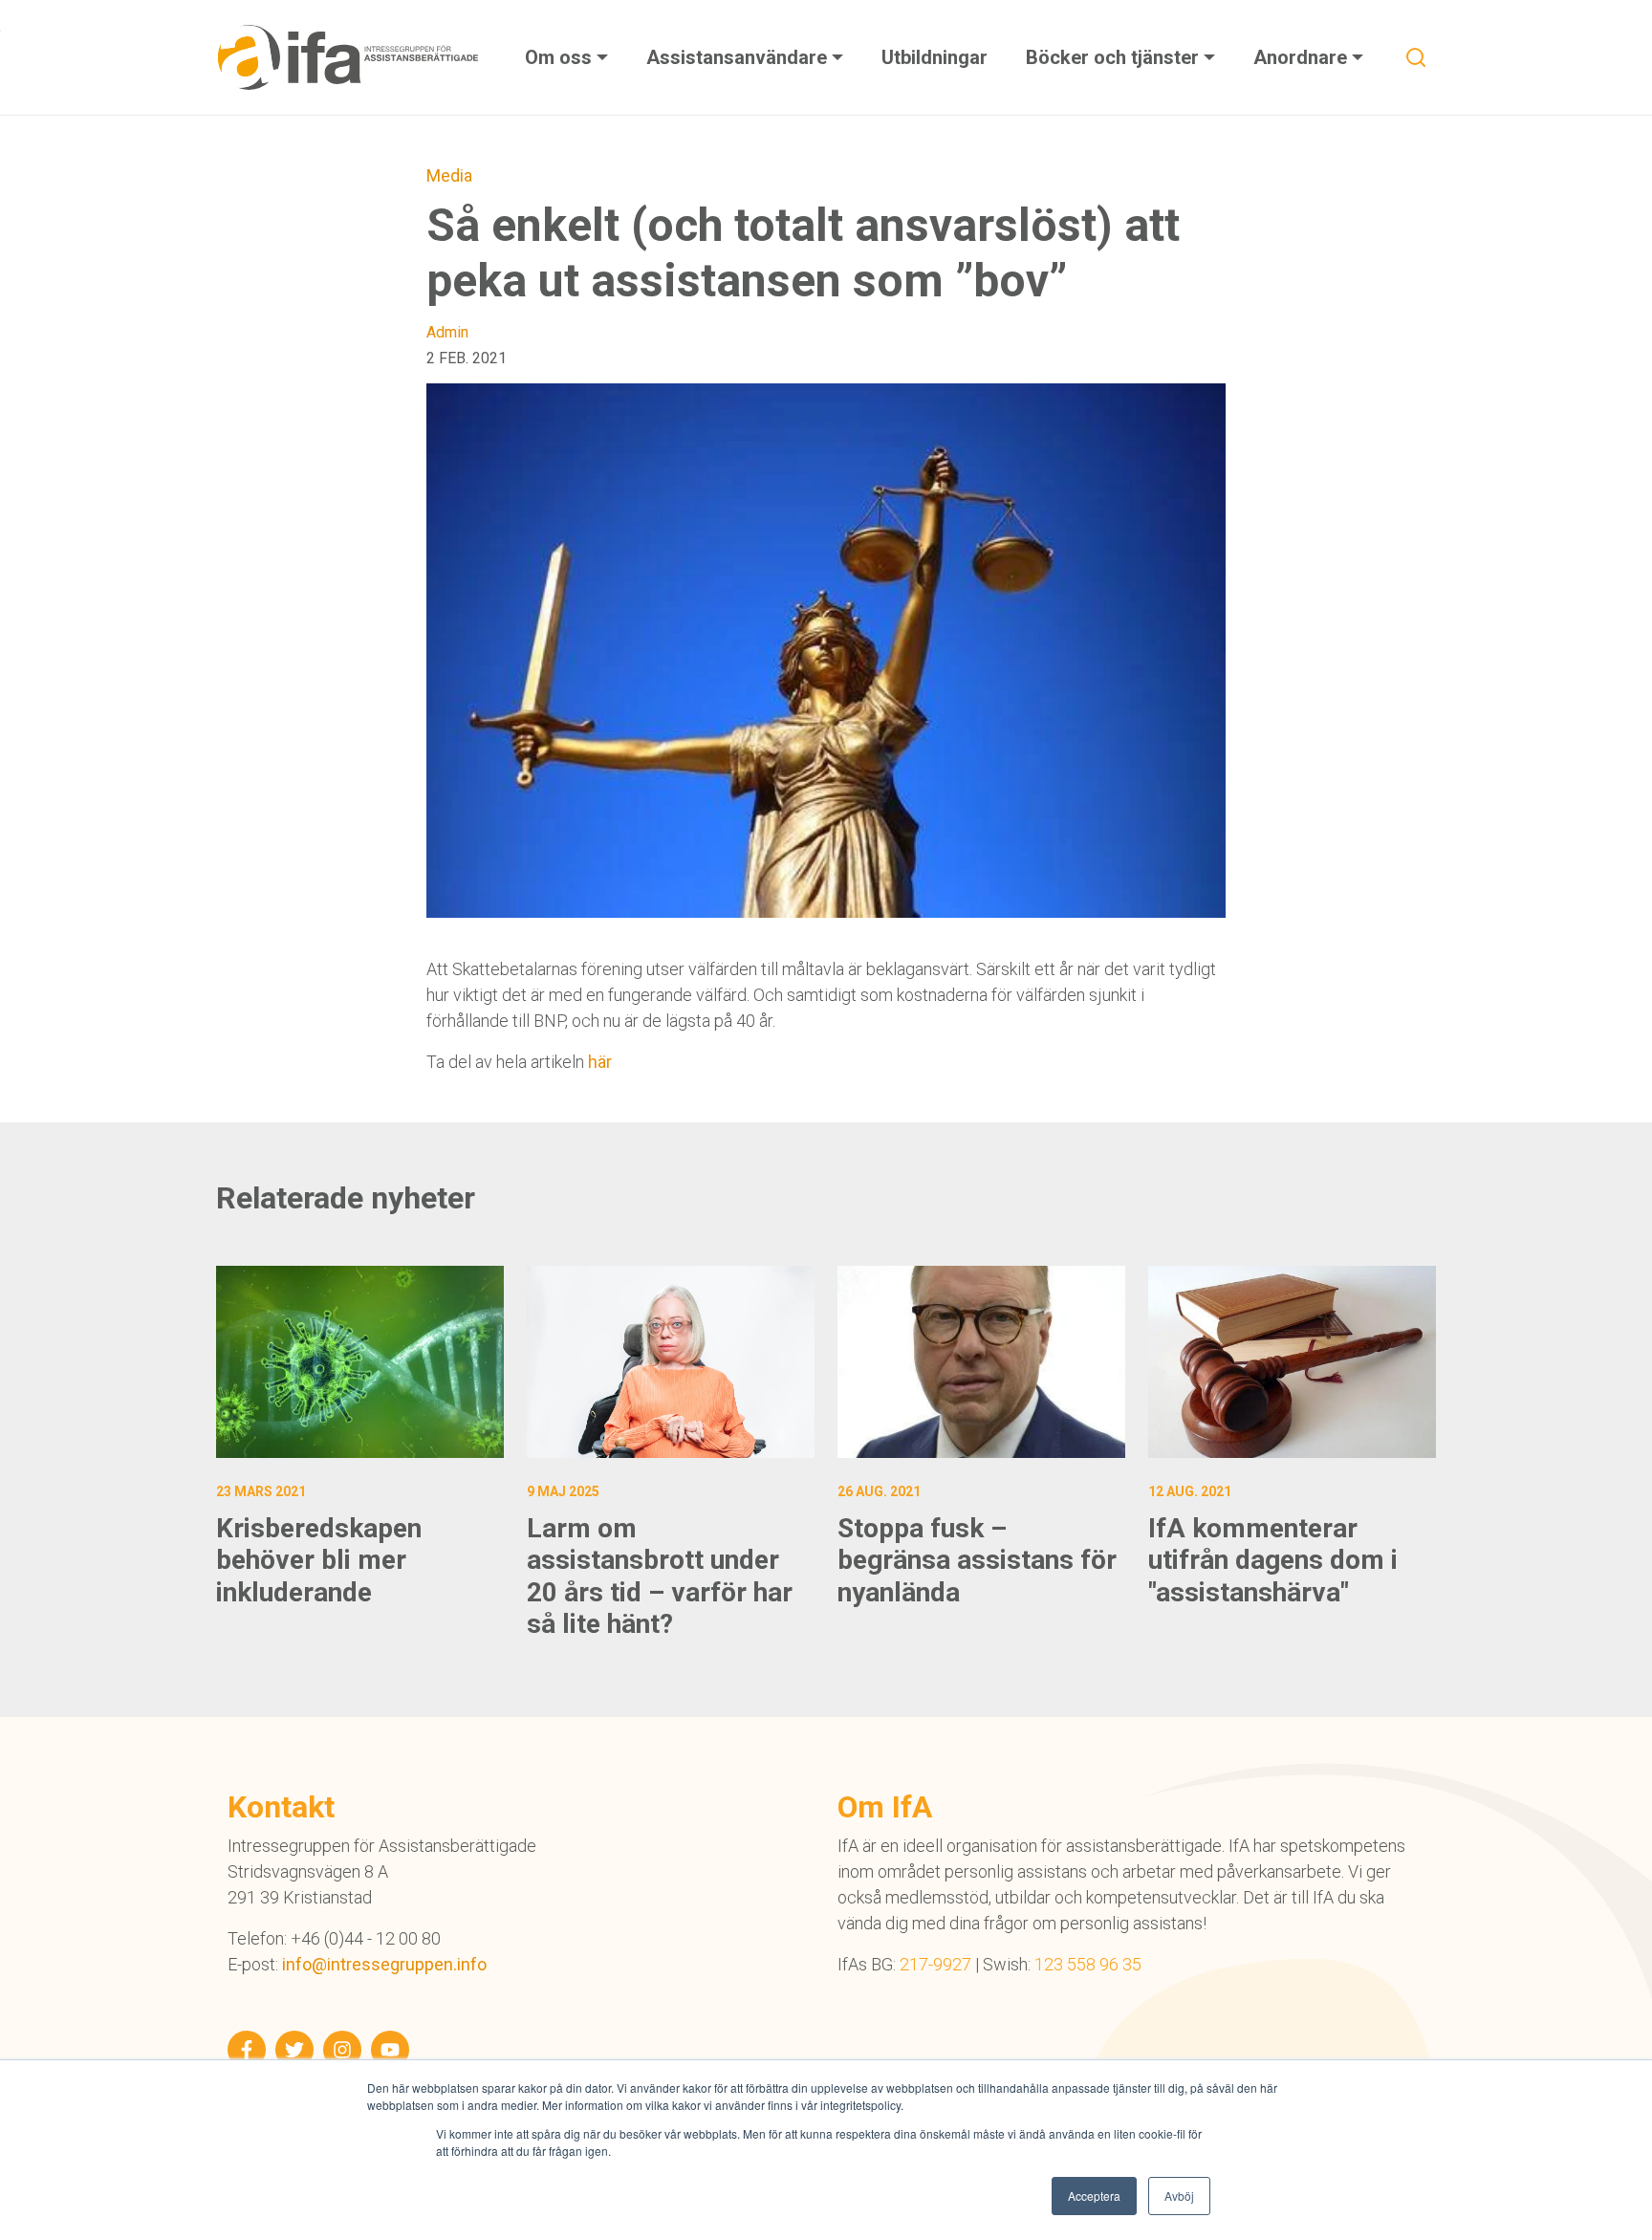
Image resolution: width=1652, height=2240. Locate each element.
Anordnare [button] (1303, 57)
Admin (447, 332)
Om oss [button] (561, 57)
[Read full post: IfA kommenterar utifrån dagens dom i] (1292, 1362)
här (600, 1062)
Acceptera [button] (1094, 2196)
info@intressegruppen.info (384, 1964)
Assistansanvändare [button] (739, 57)
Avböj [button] (1179, 2196)
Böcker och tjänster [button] (1115, 57)
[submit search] (1416, 57)
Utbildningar (935, 57)
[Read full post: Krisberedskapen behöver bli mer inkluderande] (360, 1362)
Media (449, 175)
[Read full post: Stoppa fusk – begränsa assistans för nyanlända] (981, 1362)
